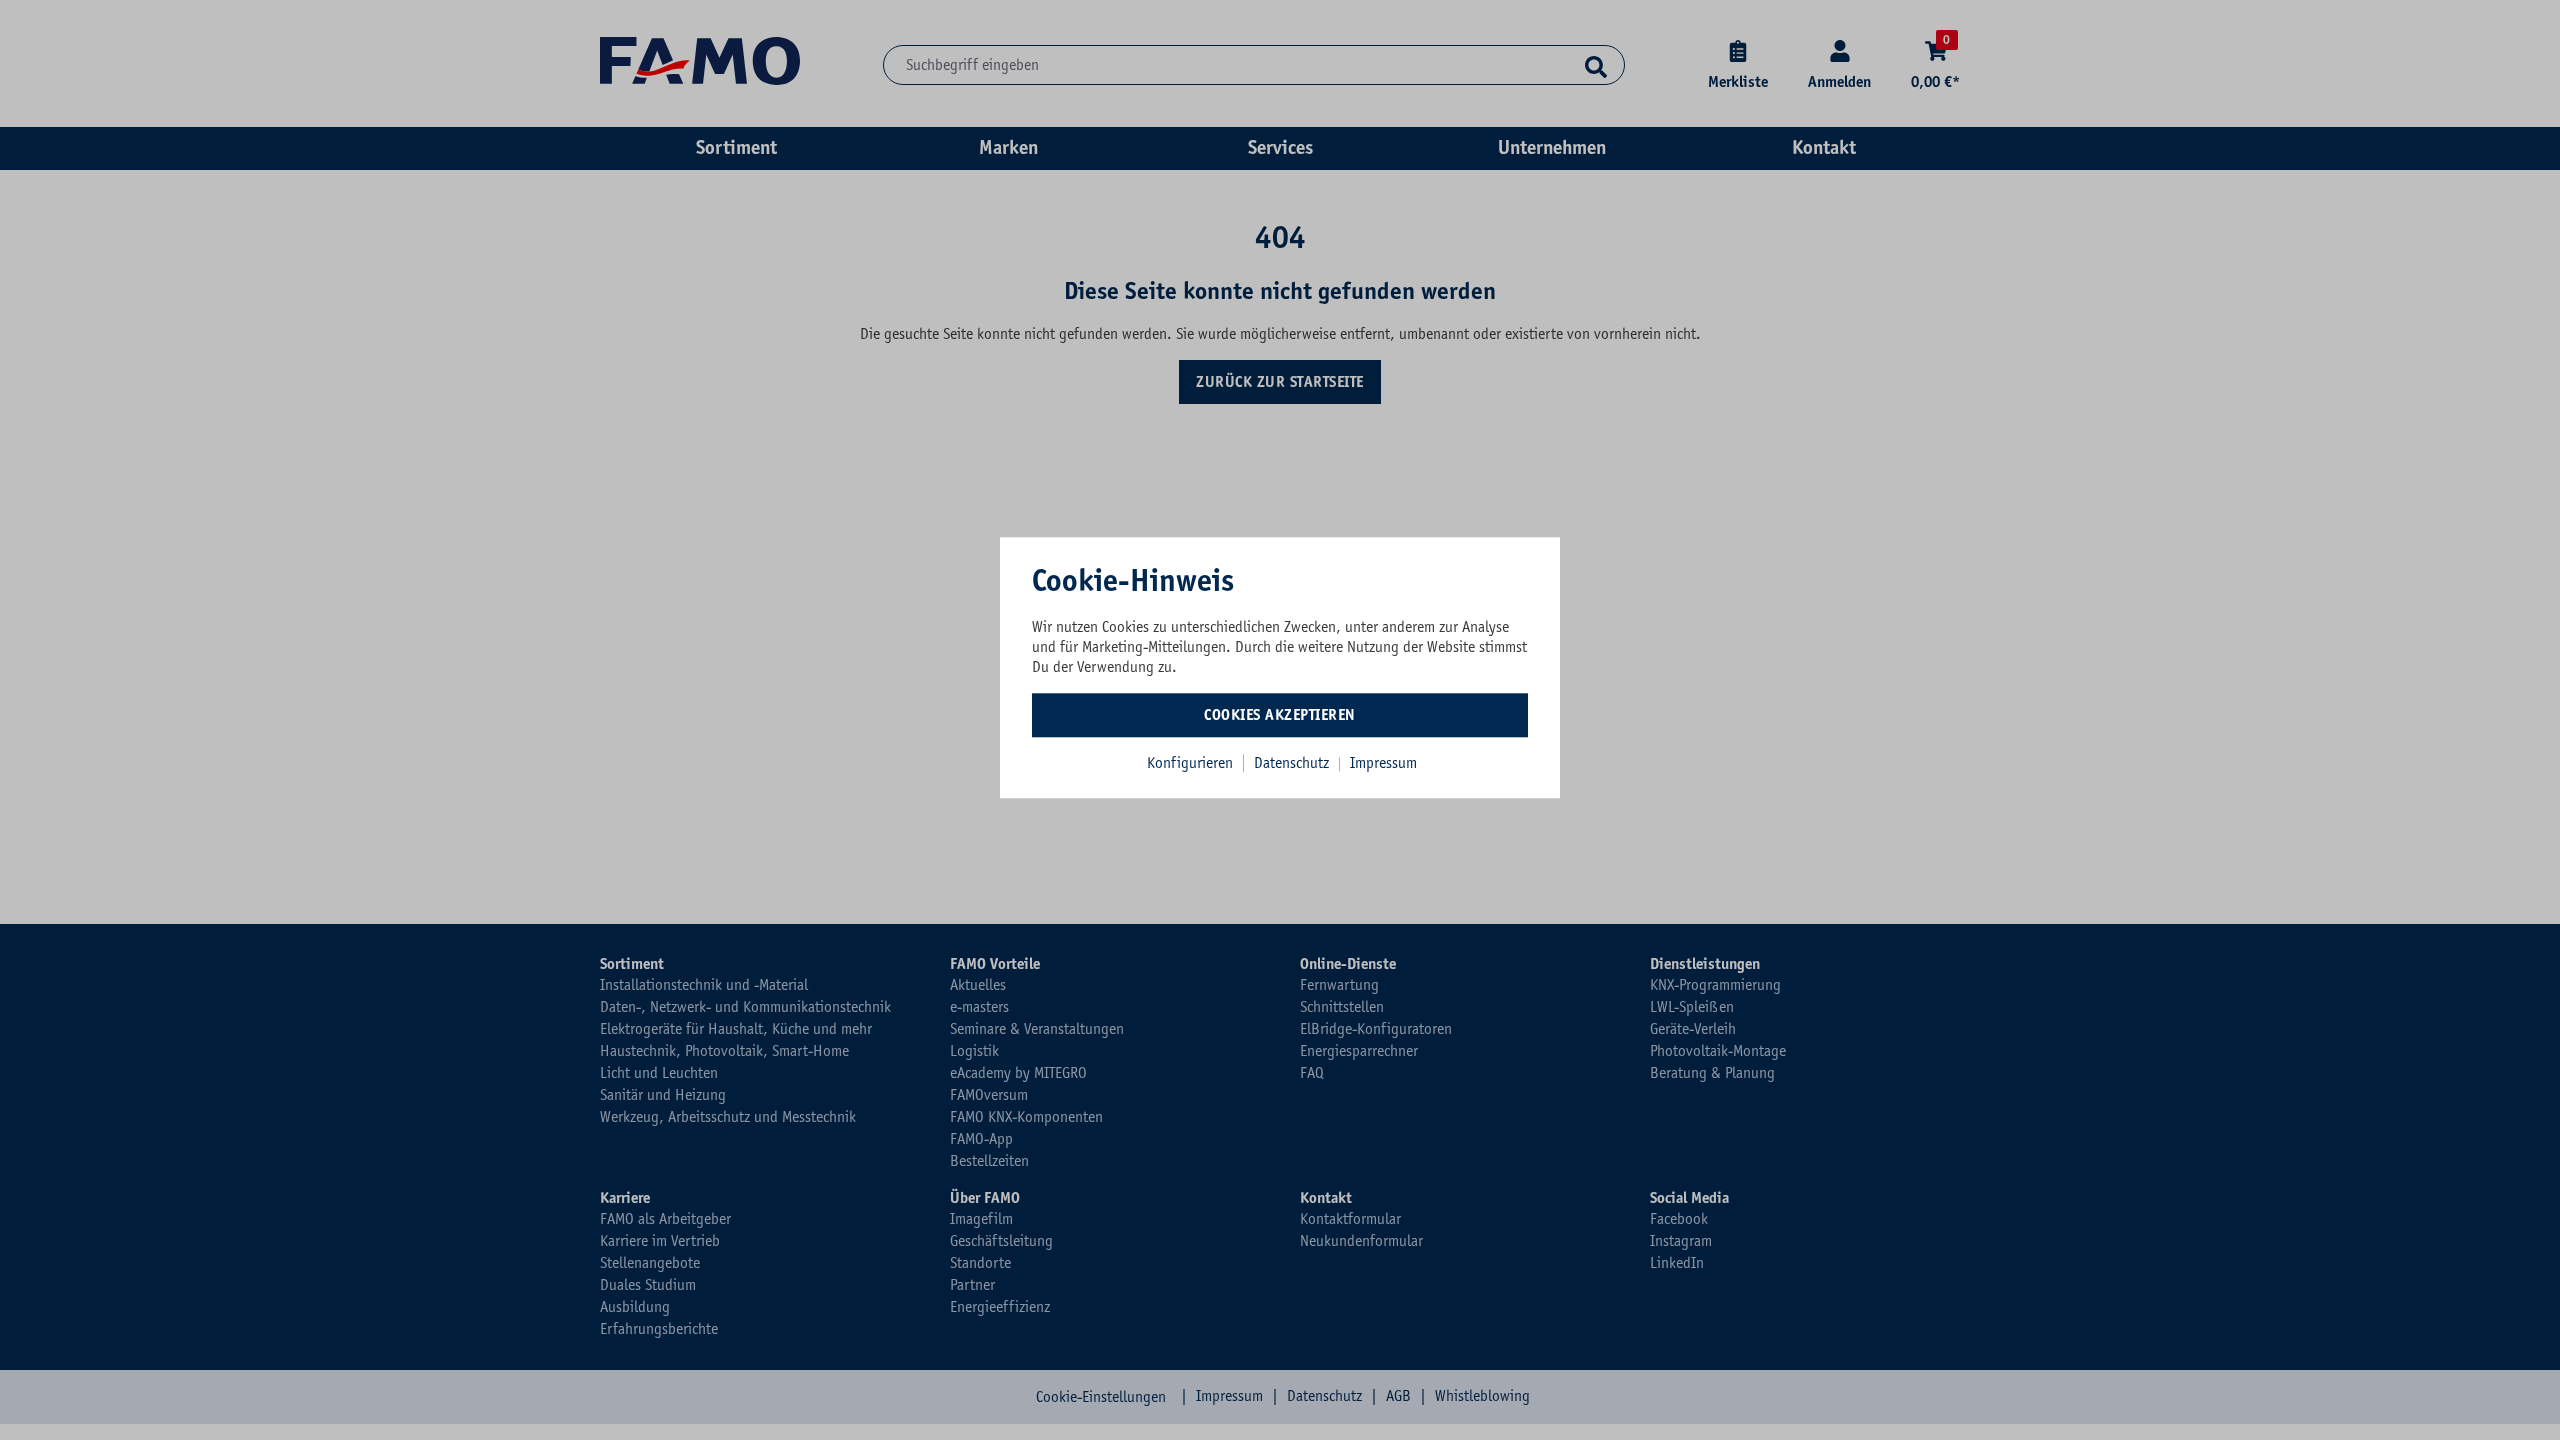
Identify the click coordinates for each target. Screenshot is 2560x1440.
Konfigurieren (1190, 763)
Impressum (1383, 763)
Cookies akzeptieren (1280, 715)
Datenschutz (1293, 763)
